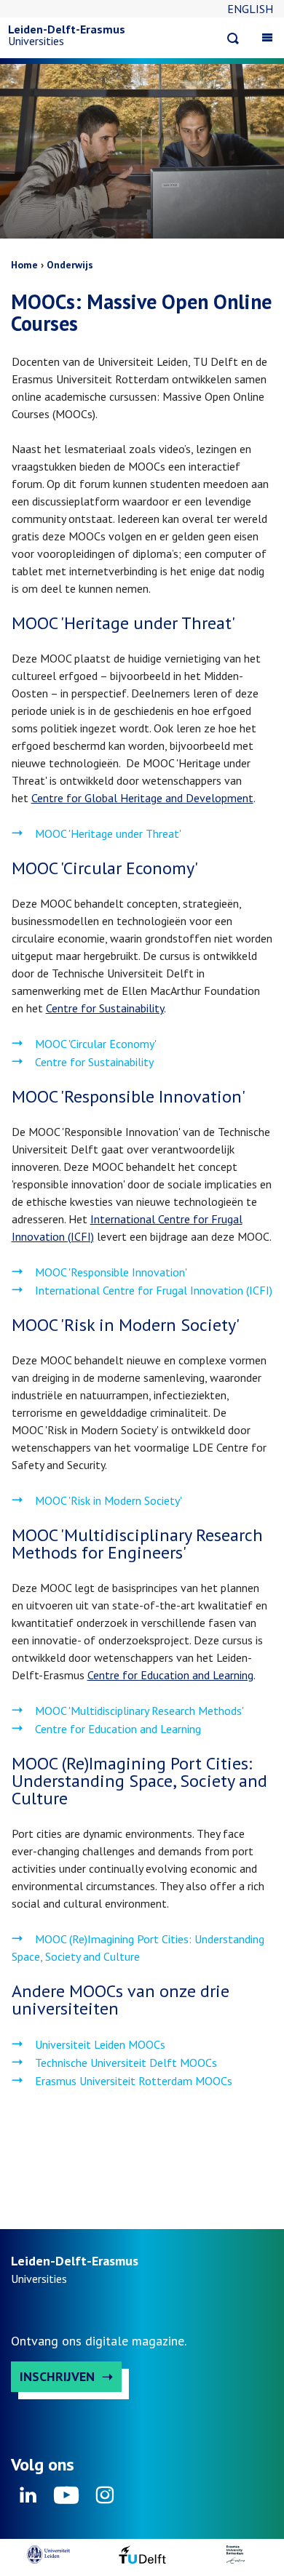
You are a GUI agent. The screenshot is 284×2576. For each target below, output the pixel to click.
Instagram (104, 2500)
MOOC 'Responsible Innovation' (112, 1272)
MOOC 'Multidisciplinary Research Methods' (139, 1711)
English (250, 9)
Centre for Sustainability (105, 1008)
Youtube (66, 2500)
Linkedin (28, 2500)
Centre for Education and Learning (170, 1675)
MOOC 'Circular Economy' (96, 1044)
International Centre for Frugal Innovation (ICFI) (154, 1290)
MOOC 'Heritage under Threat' (109, 833)
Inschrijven (57, 2376)
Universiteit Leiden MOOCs (100, 2044)
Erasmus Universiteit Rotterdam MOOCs (134, 2081)
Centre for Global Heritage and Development (142, 798)
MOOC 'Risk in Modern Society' (109, 1500)
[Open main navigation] (267, 37)
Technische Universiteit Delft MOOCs (126, 2063)
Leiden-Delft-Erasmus (67, 29)
